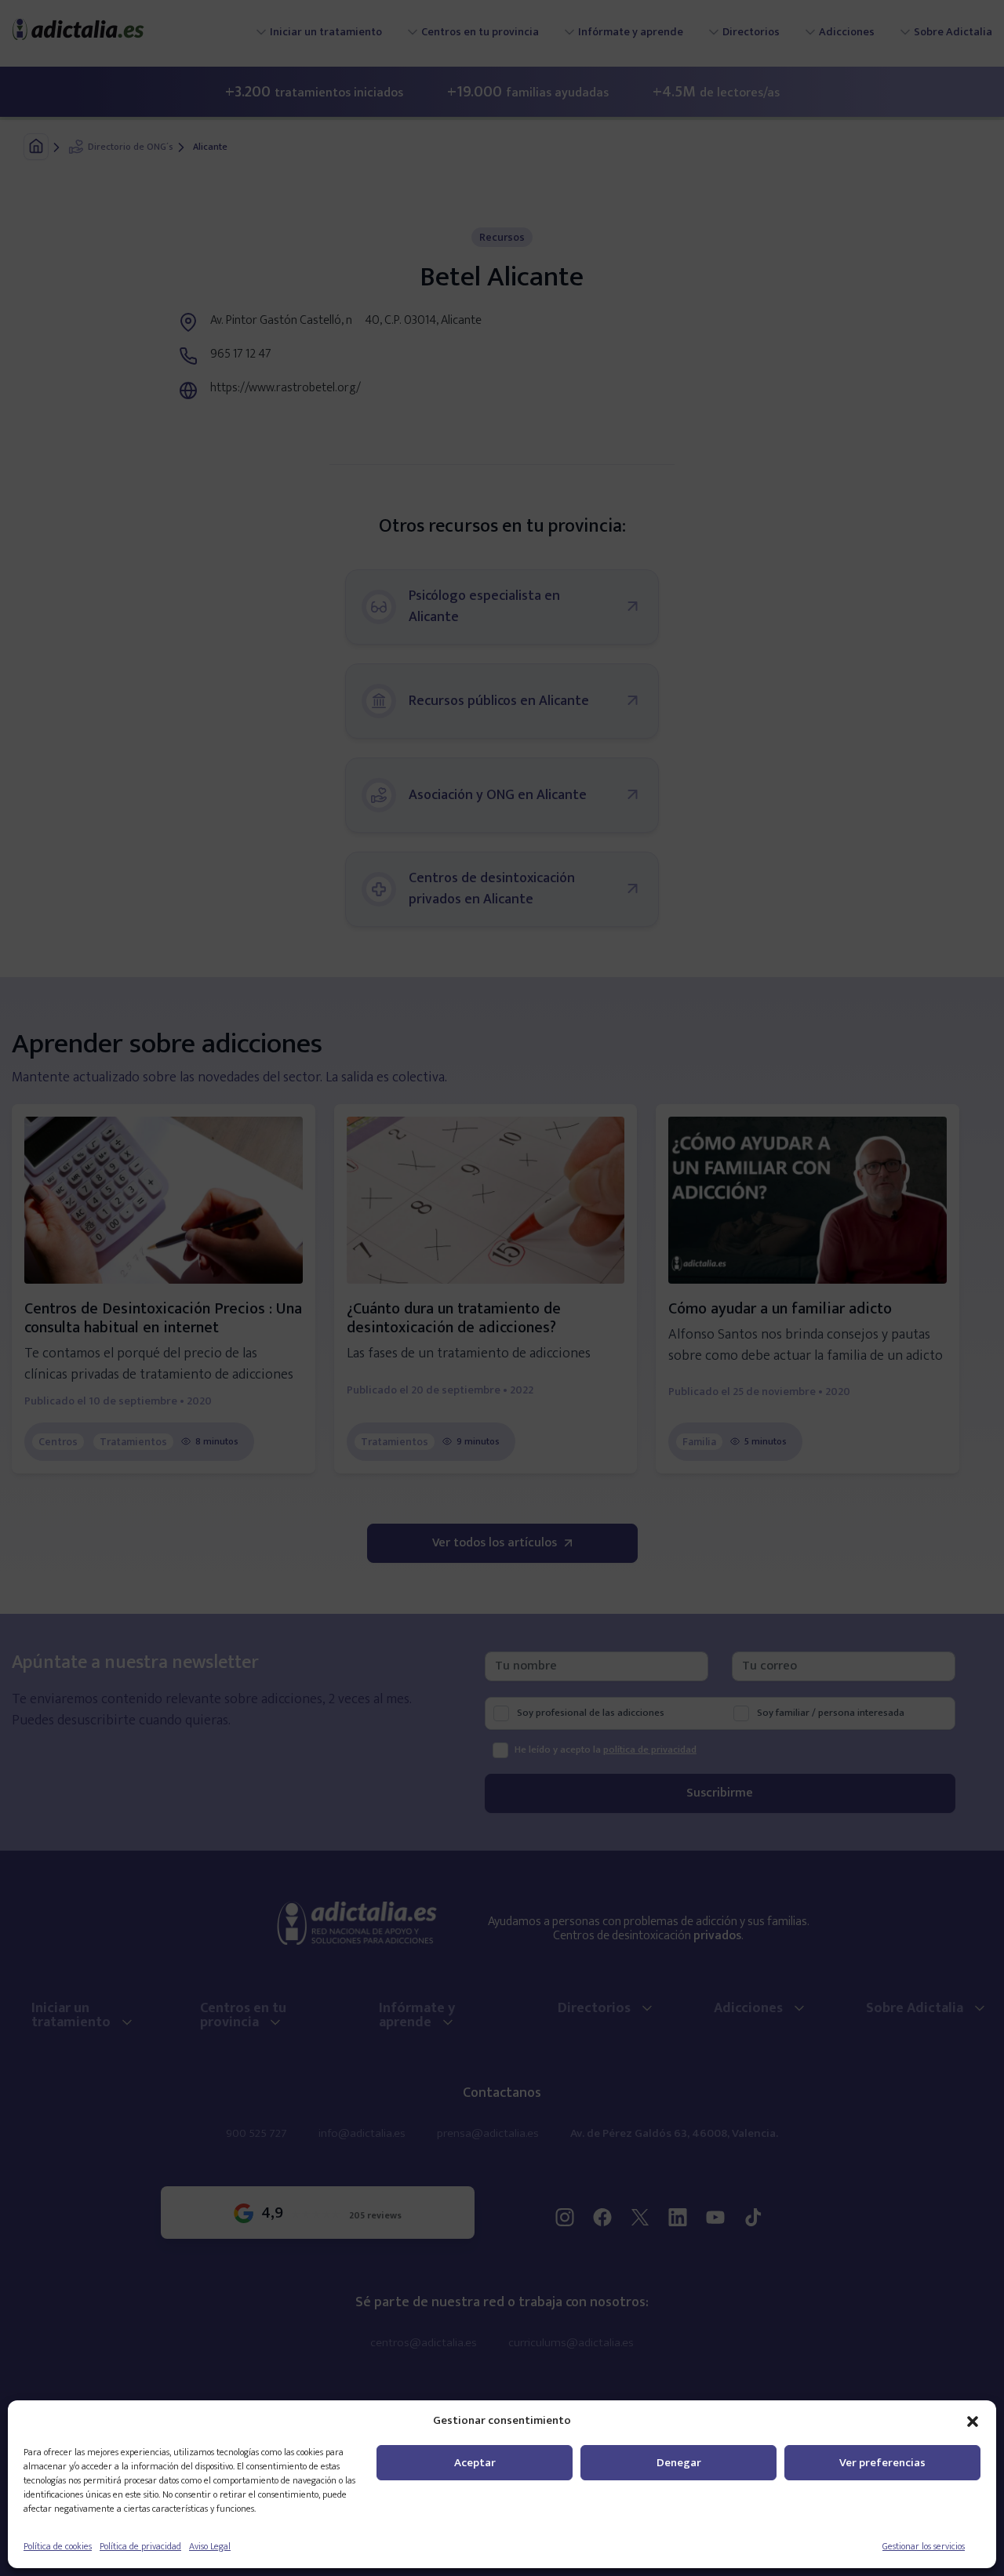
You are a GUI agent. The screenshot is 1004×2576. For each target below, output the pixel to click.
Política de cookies (58, 2546)
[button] (973, 2421)
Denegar (679, 2463)
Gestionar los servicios (924, 2546)
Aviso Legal (210, 2546)
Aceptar (475, 2463)
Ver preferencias (882, 2463)
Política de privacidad (140, 2546)
